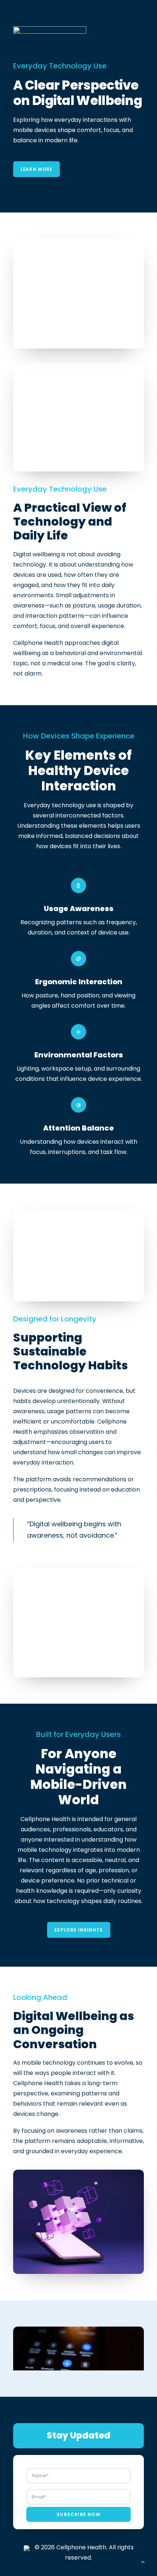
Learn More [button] (37, 169)
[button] (78, 2359)
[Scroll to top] (143, 2561)
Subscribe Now (78, 2514)
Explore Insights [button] (78, 1930)
